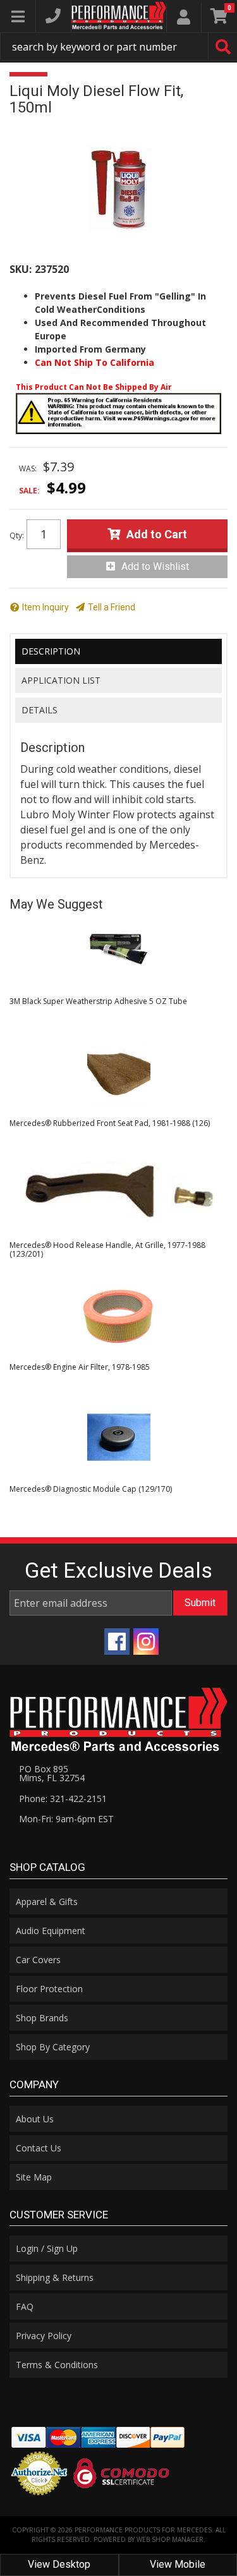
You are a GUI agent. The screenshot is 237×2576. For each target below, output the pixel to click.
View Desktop (59, 2564)
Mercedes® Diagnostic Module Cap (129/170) (91, 1489)
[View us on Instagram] (146, 1642)
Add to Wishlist (155, 566)
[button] (118, 46)
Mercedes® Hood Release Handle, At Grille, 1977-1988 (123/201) (107, 1249)
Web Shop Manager (170, 2539)
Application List (61, 680)
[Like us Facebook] (117, 1642)
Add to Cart (157, 534)
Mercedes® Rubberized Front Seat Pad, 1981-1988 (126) (110, 1123)
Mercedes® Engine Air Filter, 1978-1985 (80, 1367)
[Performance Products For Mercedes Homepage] (119, 15)
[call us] (53, 16)
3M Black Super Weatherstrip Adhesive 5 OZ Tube (98, 1001)
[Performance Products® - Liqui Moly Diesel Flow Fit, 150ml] (118, 189)
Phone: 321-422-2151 (63, 1799)
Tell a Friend (112, 607)
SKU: (21, 269)
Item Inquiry (46, 607)
